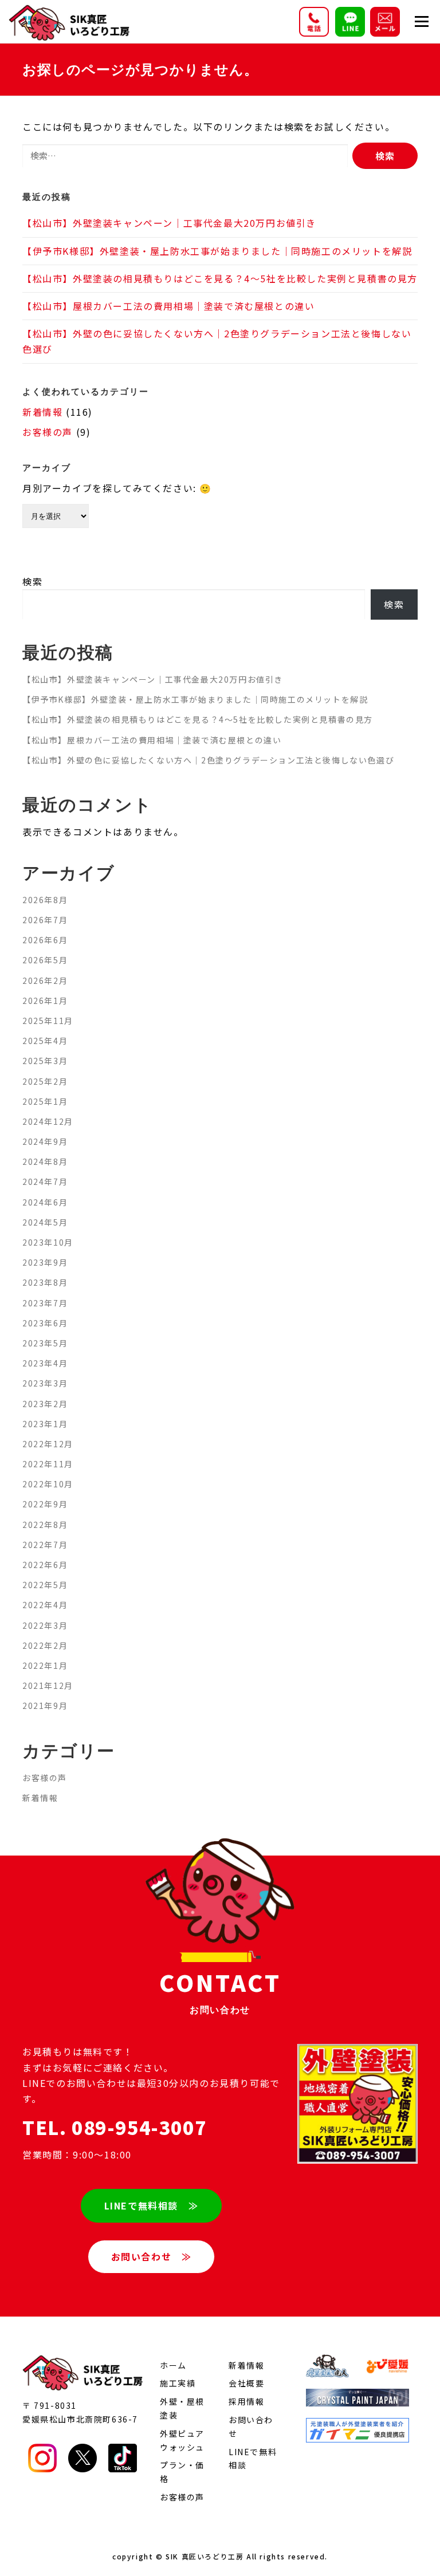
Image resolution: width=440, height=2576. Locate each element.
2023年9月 (45, 1262)
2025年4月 (45, 1041)
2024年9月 (45, 1141)
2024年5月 (45, 1222)
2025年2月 (45, 1081)
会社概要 (246, 2383)
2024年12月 (48, 1121)
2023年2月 (45, 1404)
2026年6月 (45, 940)
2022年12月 (48, 1444)
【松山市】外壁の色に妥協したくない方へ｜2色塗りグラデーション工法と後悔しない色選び (208, 760)
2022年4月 (45, 1605)
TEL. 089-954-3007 (114, 2127)
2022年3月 (45, 1625)
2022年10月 (48, 1484)
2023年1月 (45, 1424)
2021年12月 (48, 1685)
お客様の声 (48, 432)
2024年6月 (45, 1202)
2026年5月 (45, 960)
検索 (32, 581)
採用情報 (246, 2401)
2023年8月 (45, 1282)
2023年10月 (48, 1242)
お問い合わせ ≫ (152, 2256)
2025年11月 (48, 1021)
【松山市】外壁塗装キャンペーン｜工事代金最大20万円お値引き (169, 223)
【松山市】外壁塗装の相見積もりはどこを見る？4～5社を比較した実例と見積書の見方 (220, 278)
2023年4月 (45, 1363)
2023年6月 (45, 1323)
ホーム (173, 2365)
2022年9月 (45, 1504)
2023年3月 (45, 1383)
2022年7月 (45, 1545)
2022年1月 (45, 1665)
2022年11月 (48, 1464)
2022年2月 (45, 1645)
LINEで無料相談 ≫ (152, 2205)
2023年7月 (45, 1303)
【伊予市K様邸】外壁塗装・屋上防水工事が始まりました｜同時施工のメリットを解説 (217, 251)
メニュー (421, 21)
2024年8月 (45, 1161)
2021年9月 (45, 1705)
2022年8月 (45, 1525)
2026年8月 (45, 900)
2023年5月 (45, 1343)
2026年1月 (45, 1001)
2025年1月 (45, 1101)
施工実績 (178, 2383)
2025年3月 (45, 1061)
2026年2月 (45, 980)
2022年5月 (45, 1585)
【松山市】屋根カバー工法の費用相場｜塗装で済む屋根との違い (168, 306)
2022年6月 (45, 1565)
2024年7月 (45, 1181)
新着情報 (42, 412)
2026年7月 (45, 920)
